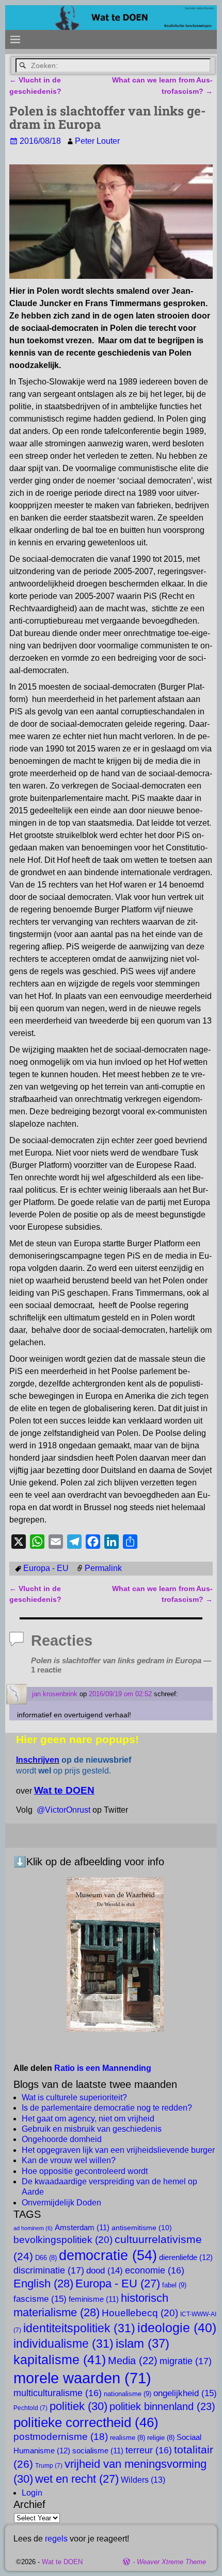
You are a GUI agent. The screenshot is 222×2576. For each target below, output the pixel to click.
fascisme (40, 2299)
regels (56, 2539)
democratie (108, 2255)
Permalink (103, 1568)
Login (32, 2493)
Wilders (143, 2480)
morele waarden (82, 2378)
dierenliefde (186, 2257)
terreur (149, 2450)
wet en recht (77, 2479)
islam (142, 2343)
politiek (78, 2406)
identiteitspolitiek (79, 2328)
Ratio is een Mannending (103, 2068)
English (43, 2284)
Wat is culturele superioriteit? (74, 2097)
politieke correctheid (86, 2422)
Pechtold (30, 2408)
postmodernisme (61, 2437)
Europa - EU (46, 1568)
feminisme (94, 2299)
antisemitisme (142, 2228)
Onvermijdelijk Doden (61, 2203)
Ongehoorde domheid (62, 2139)
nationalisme (128, 2394)
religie (161, 2438)
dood (105, 2271)
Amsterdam (82, 2228)
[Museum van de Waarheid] (115, 1954)
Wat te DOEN (62, 2562)
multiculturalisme (58, 2393)
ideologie (177, 2328)
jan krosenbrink (55, 1694)
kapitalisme (60, 2360)
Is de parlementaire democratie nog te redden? (107, 2108)
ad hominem (33, 2228)
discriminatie (49, 2270)
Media (133, 2361)
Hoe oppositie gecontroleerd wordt (85, 2171)
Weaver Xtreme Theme (171, 2562)
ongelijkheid (185, 2393)
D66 (46, 2258)
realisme (128, 2438)
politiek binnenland (162, 2406)
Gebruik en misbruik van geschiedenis (92, 2129)
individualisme (64, 2344)
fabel (174, 2285)
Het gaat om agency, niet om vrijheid (88, 2119)
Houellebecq (140, 2313)
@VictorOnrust (64, 1810)
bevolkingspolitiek (63, 2239)
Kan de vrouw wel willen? (69, 2160)
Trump (49, 2466)
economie (155, 2270)
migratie (186, 2361)
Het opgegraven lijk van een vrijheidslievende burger (118, 2150)
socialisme (98, 2451)
